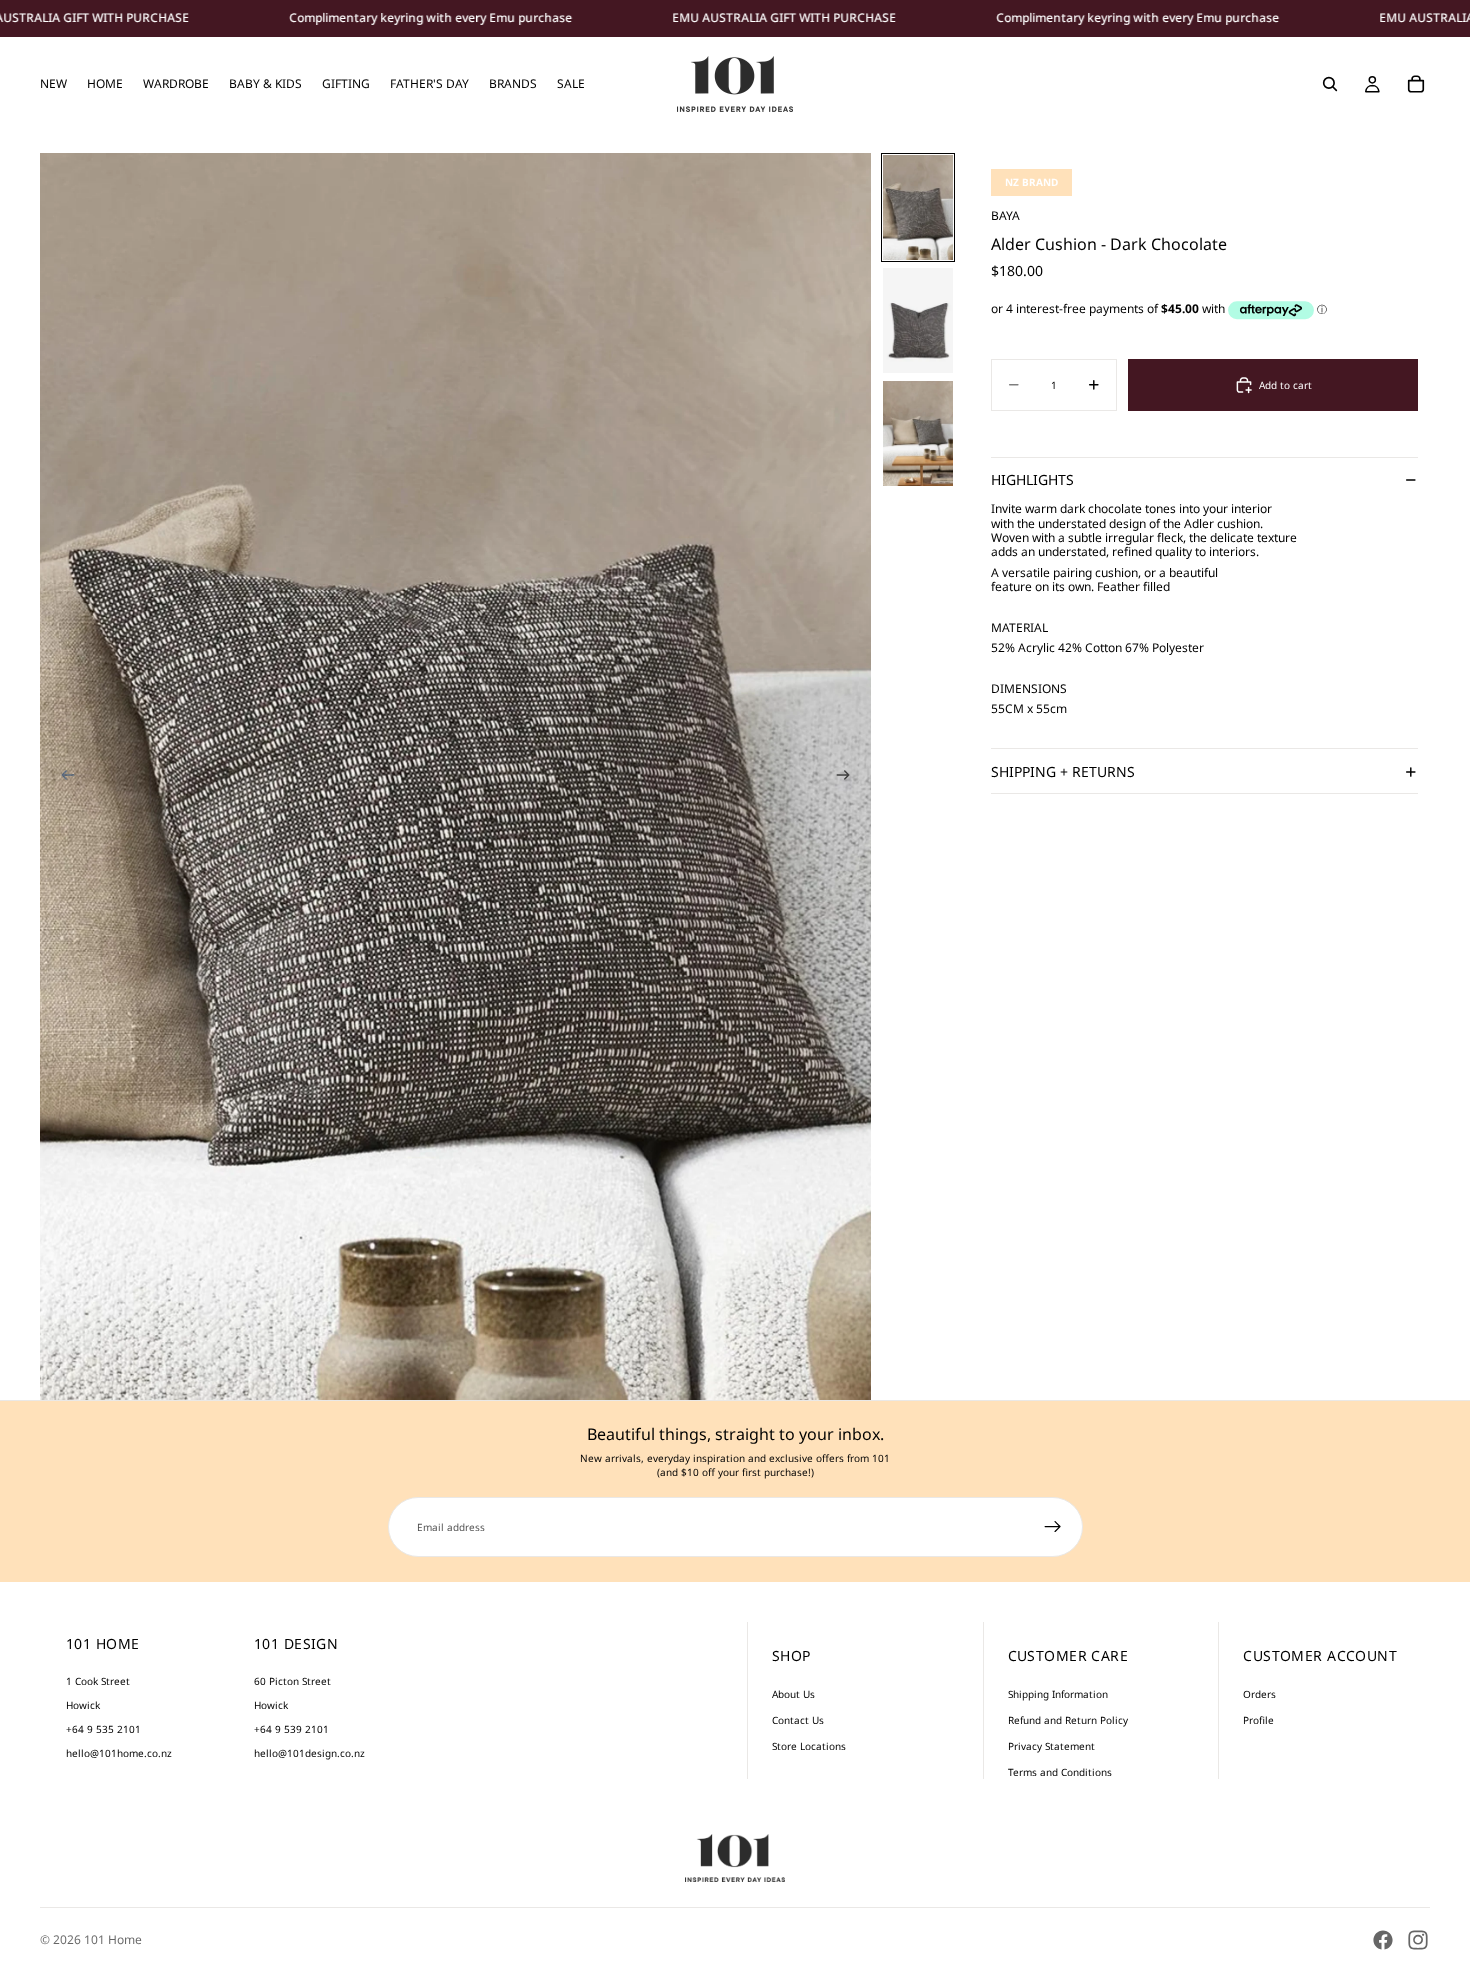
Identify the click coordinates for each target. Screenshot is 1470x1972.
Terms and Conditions (1060, 1772)
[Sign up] (1053, 1527)
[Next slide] (849, 777)
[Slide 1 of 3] (918, 207)
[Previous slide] (62, 777)
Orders (1259, 1694)
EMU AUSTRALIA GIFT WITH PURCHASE (784, 18)
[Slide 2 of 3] (918, 320)
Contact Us (798, 1720)
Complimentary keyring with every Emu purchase (430, 18)
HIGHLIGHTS (1032, 480)
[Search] (1330, 84)
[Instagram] (1418, 1940)
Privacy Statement (1051, 1746)
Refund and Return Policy (1068, 1720)
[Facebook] (1383, 1940)
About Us (793, 1694)
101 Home (113, 1939)
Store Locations (809, 1746)
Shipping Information (1058, 1694)
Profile (1258, 1720)
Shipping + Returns (1063, 771)
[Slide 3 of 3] (918, 433)
